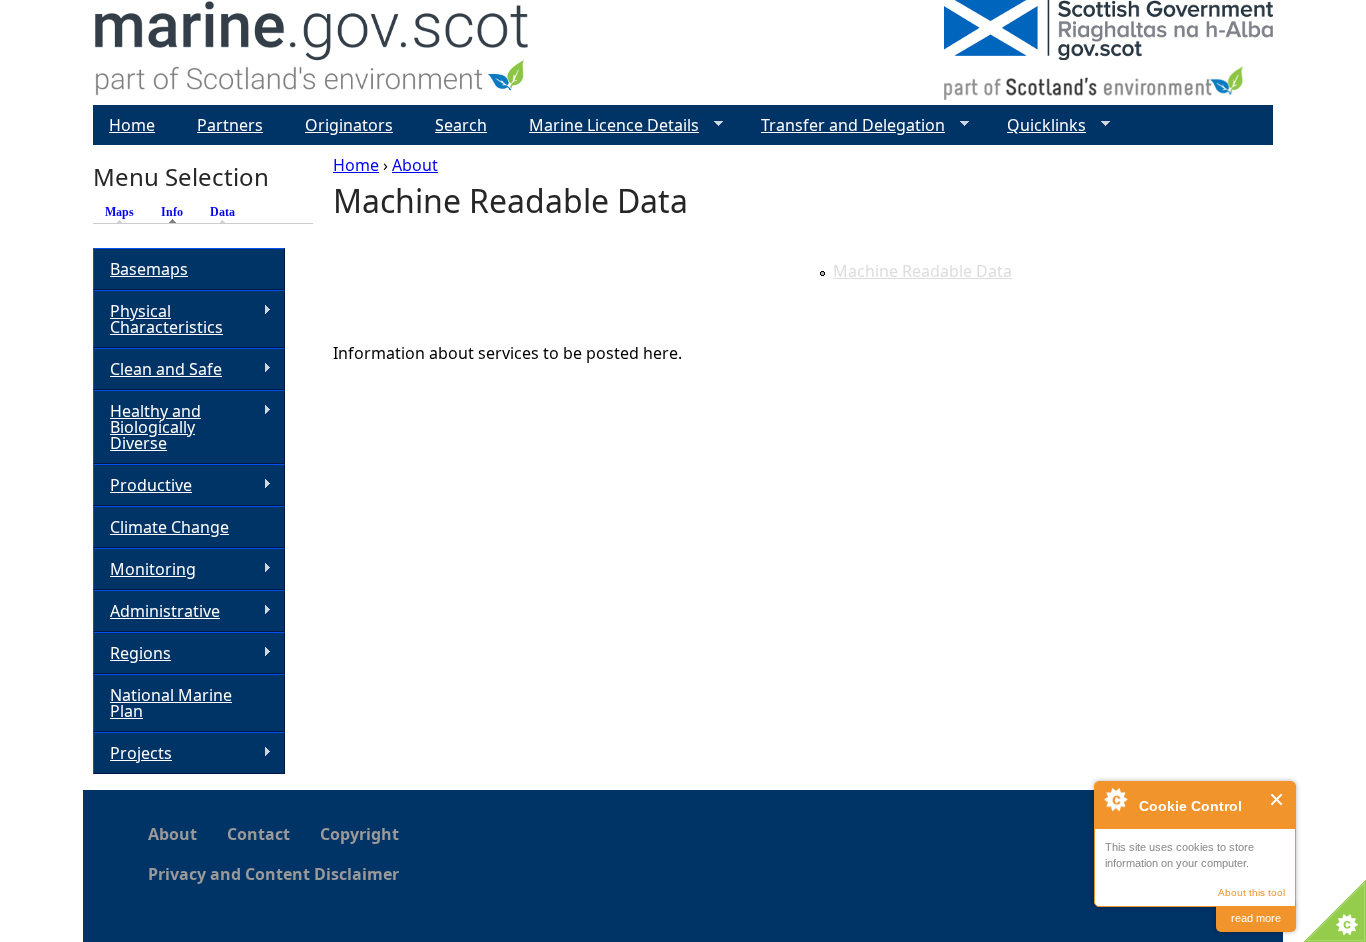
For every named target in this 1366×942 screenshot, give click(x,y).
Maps (119, 212)
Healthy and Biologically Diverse (147, 427)
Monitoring (144, 569)
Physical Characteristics (158, 319)
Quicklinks (1038, 125)
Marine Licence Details (606, 125)
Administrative (156, 611)
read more (1256, 918)
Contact (258, 834)
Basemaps (149, 269)
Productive (142, 485)
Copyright (359, 834)
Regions (132, 653)
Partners (230, 125)
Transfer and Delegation (845, 125)
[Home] (312, 52)
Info (177, 212)
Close (1277, 799)
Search (461, 125)
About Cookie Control (1115, 799)
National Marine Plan (171, 703)
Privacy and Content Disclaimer (273, 874)
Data (222, 212)
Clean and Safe (157, 369)
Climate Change (169, 527)
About (415, 165)
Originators (349, 125)
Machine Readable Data (922, 271)
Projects (132, 753)
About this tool (1251, 892)
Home (356, 165)
